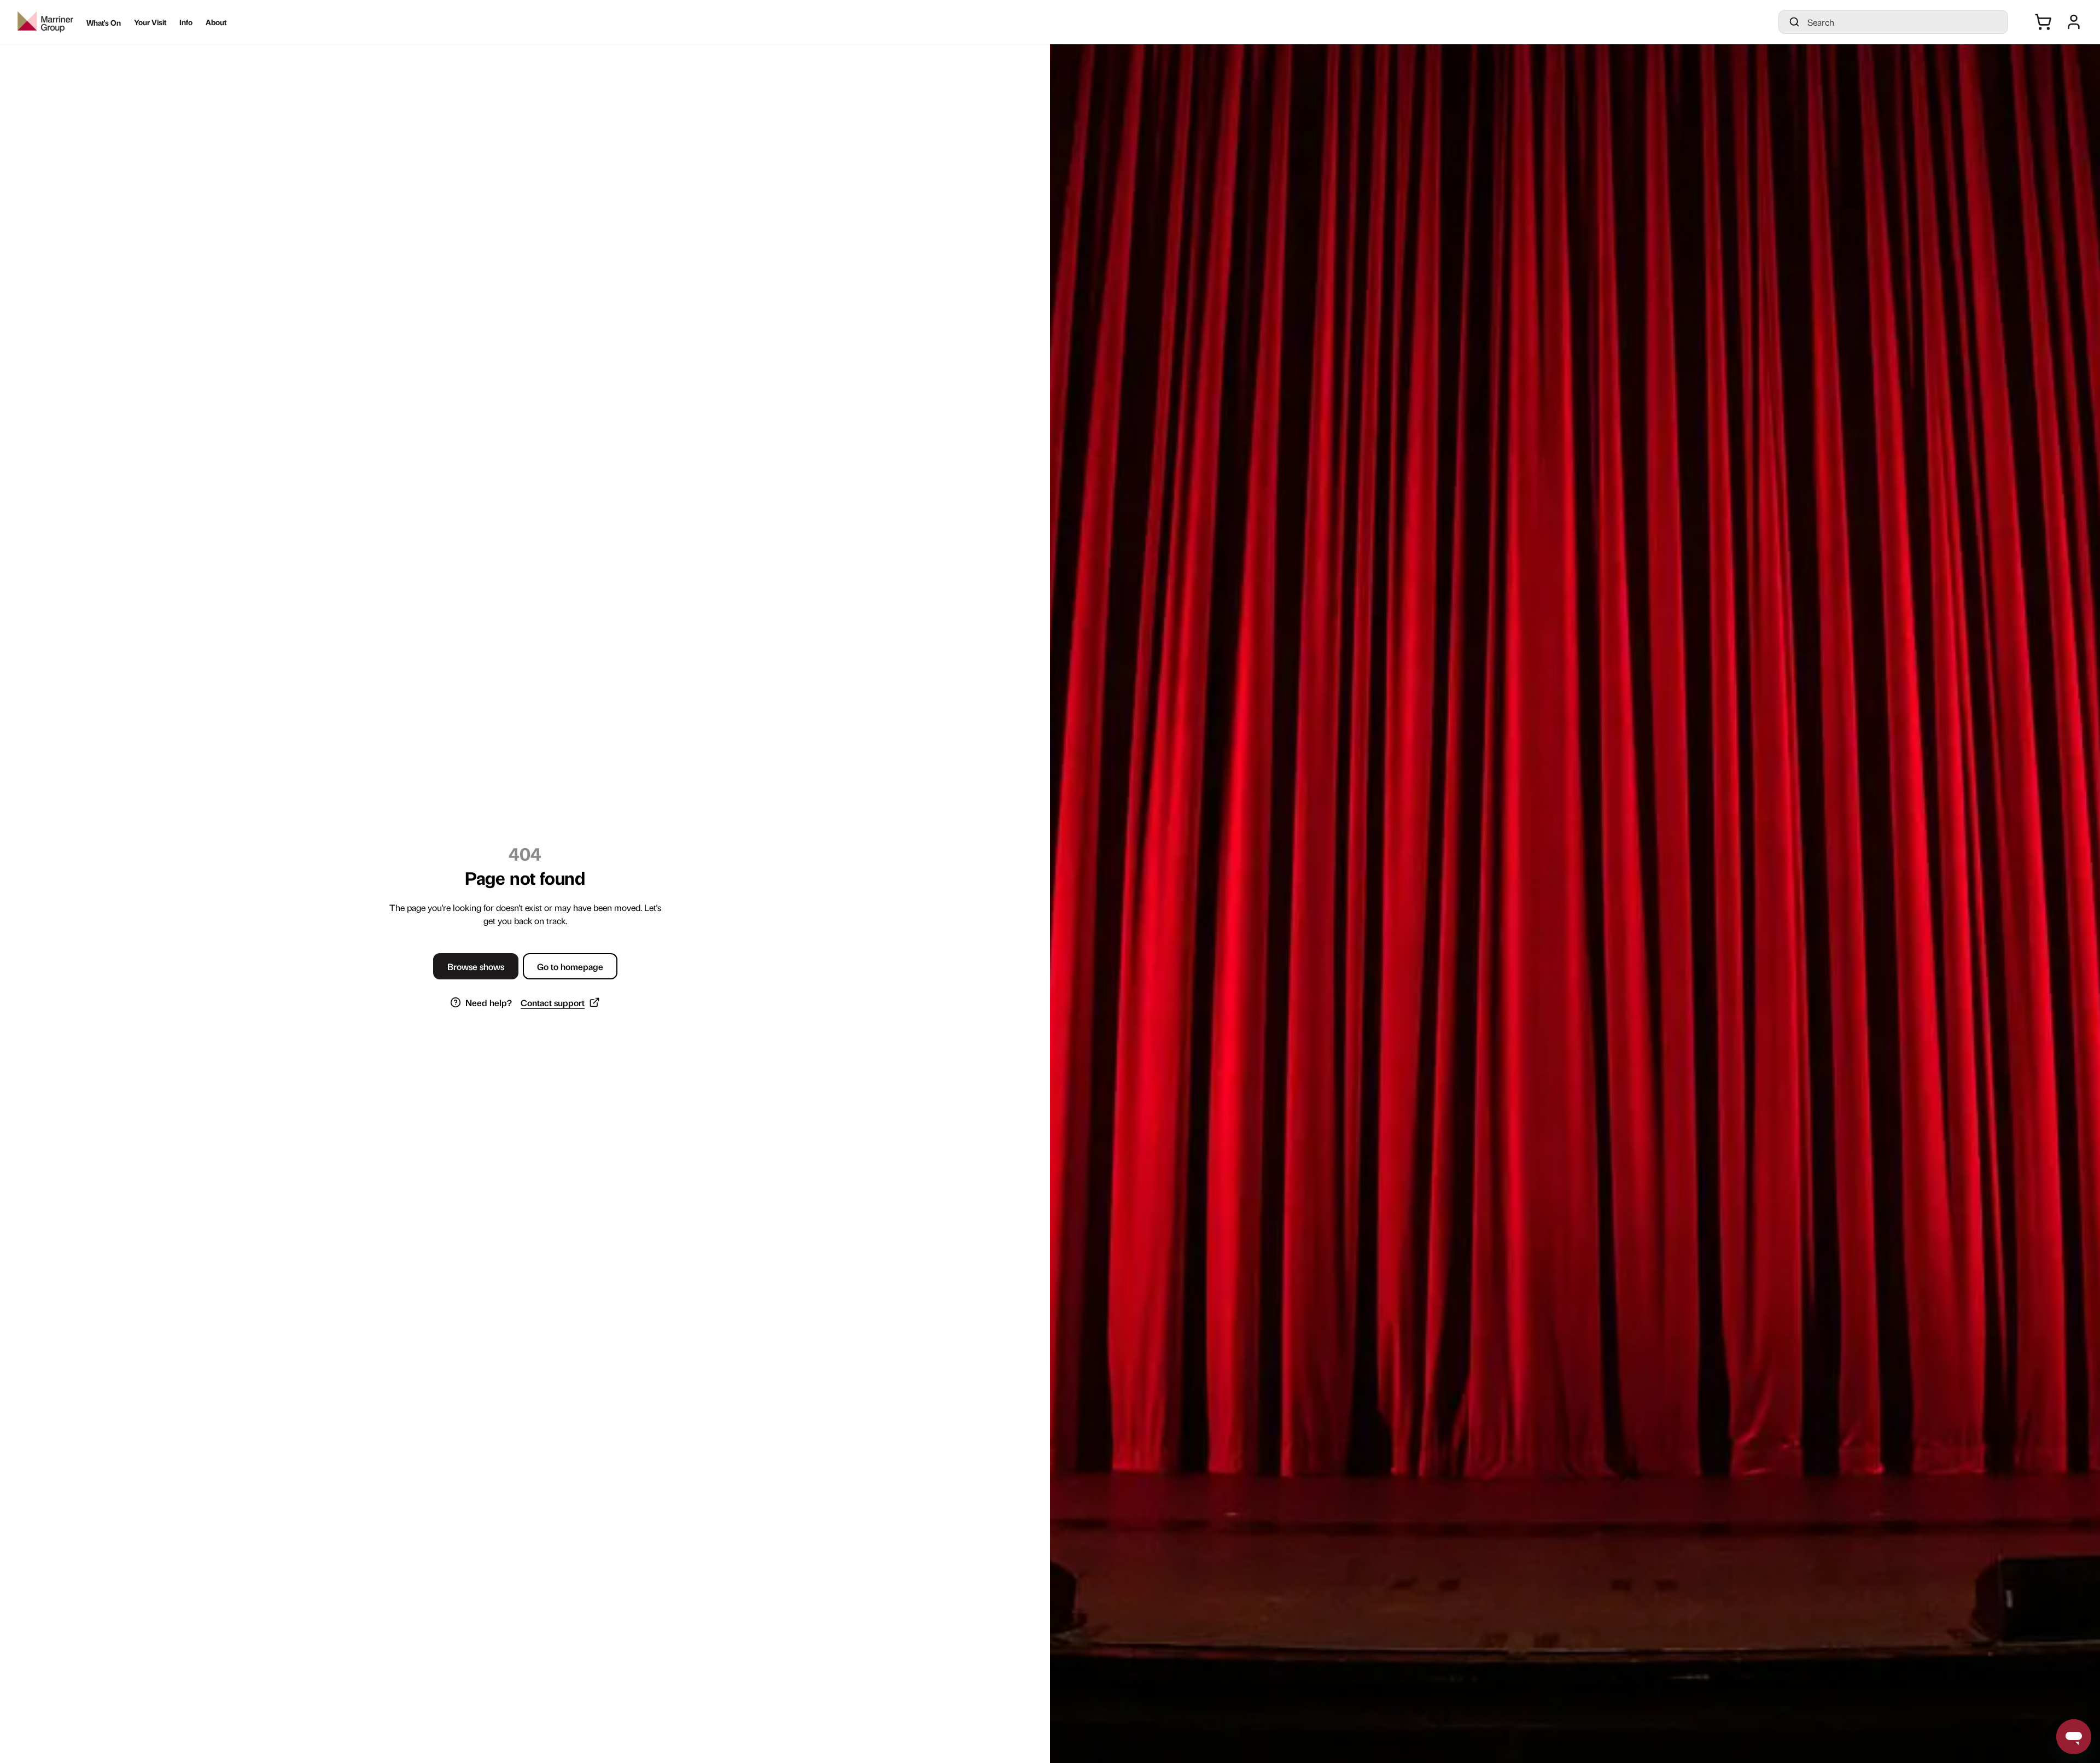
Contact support (553, 1002)
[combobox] (1903, 22)
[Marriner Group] (45, 22)
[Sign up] (2074, 22)
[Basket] (2043, 22)
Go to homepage (570, 966)
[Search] (1794, 22)
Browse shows (476, 966)
